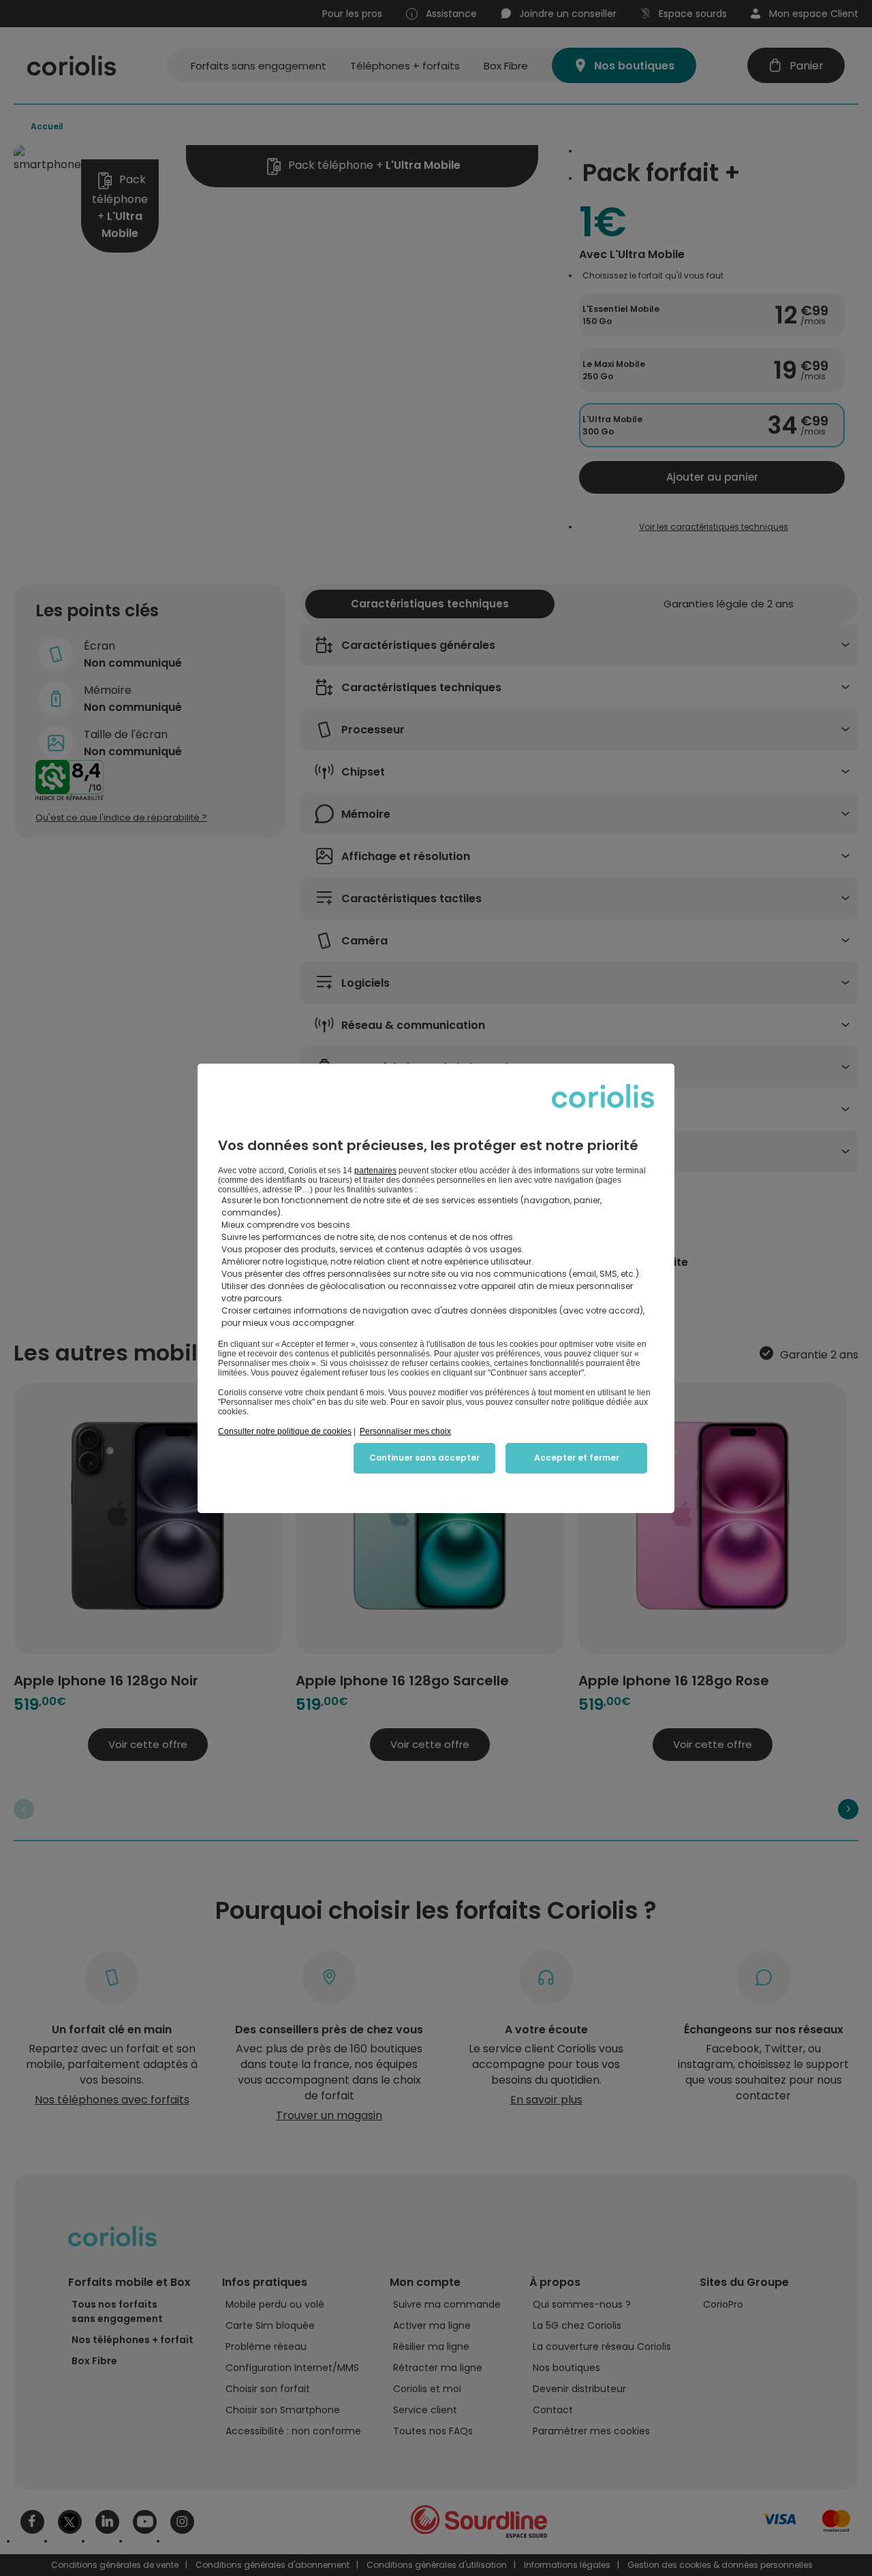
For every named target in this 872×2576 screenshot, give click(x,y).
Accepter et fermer (577, 1458)
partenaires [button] (375, 1171)
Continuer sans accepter (424, 1458)
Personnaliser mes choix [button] (405, 1431)
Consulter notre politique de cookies (285, 1431)
